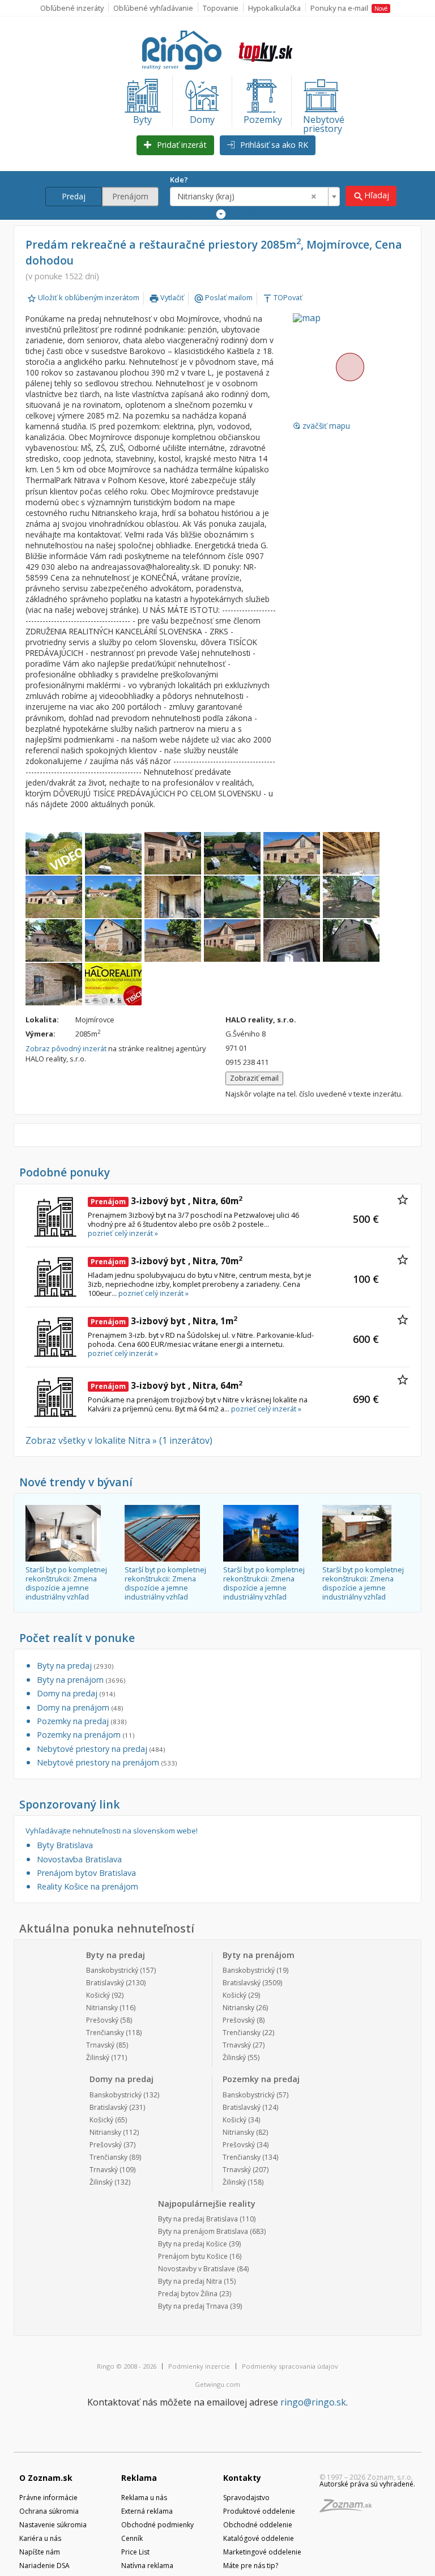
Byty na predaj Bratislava (198, 2219)
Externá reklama (147, 2511)
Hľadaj (371, 196)
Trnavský (100, 2045)
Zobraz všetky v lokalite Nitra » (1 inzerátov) (119, 1440)
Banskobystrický (112, 1970)
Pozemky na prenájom (86, 1735)
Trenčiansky (105, 2033)
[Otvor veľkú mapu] (349, 367)
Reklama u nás (144, 2498)
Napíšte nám (40, 2552)
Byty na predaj (75, 1666)
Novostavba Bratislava (79, 1859)
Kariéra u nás (40, 2538)
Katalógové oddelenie (259, 2538)
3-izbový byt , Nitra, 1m (164, 1321)
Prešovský (102, 2020)
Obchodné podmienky (157, 2525)
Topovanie (221, 8)
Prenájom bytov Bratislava (86, 1873)
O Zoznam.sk (46, 2478)
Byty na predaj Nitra (190, 2281)
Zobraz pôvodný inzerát (66, 1048)
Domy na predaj (76, 1693)
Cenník (132, 2538)
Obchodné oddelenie (258, 2525)
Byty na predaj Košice (193, 2244)
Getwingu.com (217, 2384)
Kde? (179, 180)
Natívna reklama (147, 2566)
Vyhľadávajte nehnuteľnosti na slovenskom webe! (112, 1831)
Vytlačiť (167, 297)
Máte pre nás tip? (251, 2566)
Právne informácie (48, 2498)
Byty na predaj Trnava (193, 2306)
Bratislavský (105, 1983)
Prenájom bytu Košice (193, 2256)
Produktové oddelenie (259, 2511)
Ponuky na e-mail (349, 8)
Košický (98, 1995)
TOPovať (282, 297)
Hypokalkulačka (274, 8)
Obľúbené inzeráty (72, 8)
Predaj (74, 196)
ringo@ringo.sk (313, 2402)
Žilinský (98, 2057)
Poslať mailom (223, 297)
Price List (135, 2552)
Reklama (139, 2478)
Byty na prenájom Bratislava (203, 2231)
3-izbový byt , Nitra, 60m (167, 1201)
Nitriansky (102, 2008)
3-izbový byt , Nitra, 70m (167, 1261)
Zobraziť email (254, 1078)
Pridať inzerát (181, 145)
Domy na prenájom (80, 1707)
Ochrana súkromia (49, 2511)
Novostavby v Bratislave (197, 2269)
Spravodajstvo (246, 2498)
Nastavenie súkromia (53, 2525)
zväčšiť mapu (321, 426)
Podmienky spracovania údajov (290, 2366)
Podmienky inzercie (199, 2366)
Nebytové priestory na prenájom (107, 1762)
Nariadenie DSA (44, 2566)
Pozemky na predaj (82, 1721)
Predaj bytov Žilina (188, 2294)
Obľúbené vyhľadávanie (153, 8)
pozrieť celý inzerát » (123, 1233)
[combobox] (255, 197)
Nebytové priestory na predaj (101, 1749)
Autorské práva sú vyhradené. (367, 2484)
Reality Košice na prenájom (88, 1886)
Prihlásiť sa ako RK (273, 145)
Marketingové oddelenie (262, 2552)
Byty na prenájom (81, 1680)
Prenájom (130, 196)
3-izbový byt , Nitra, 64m (167, 1385)
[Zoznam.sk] (349, 2509)
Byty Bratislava (65, 1845)
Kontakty (242, 2478)
